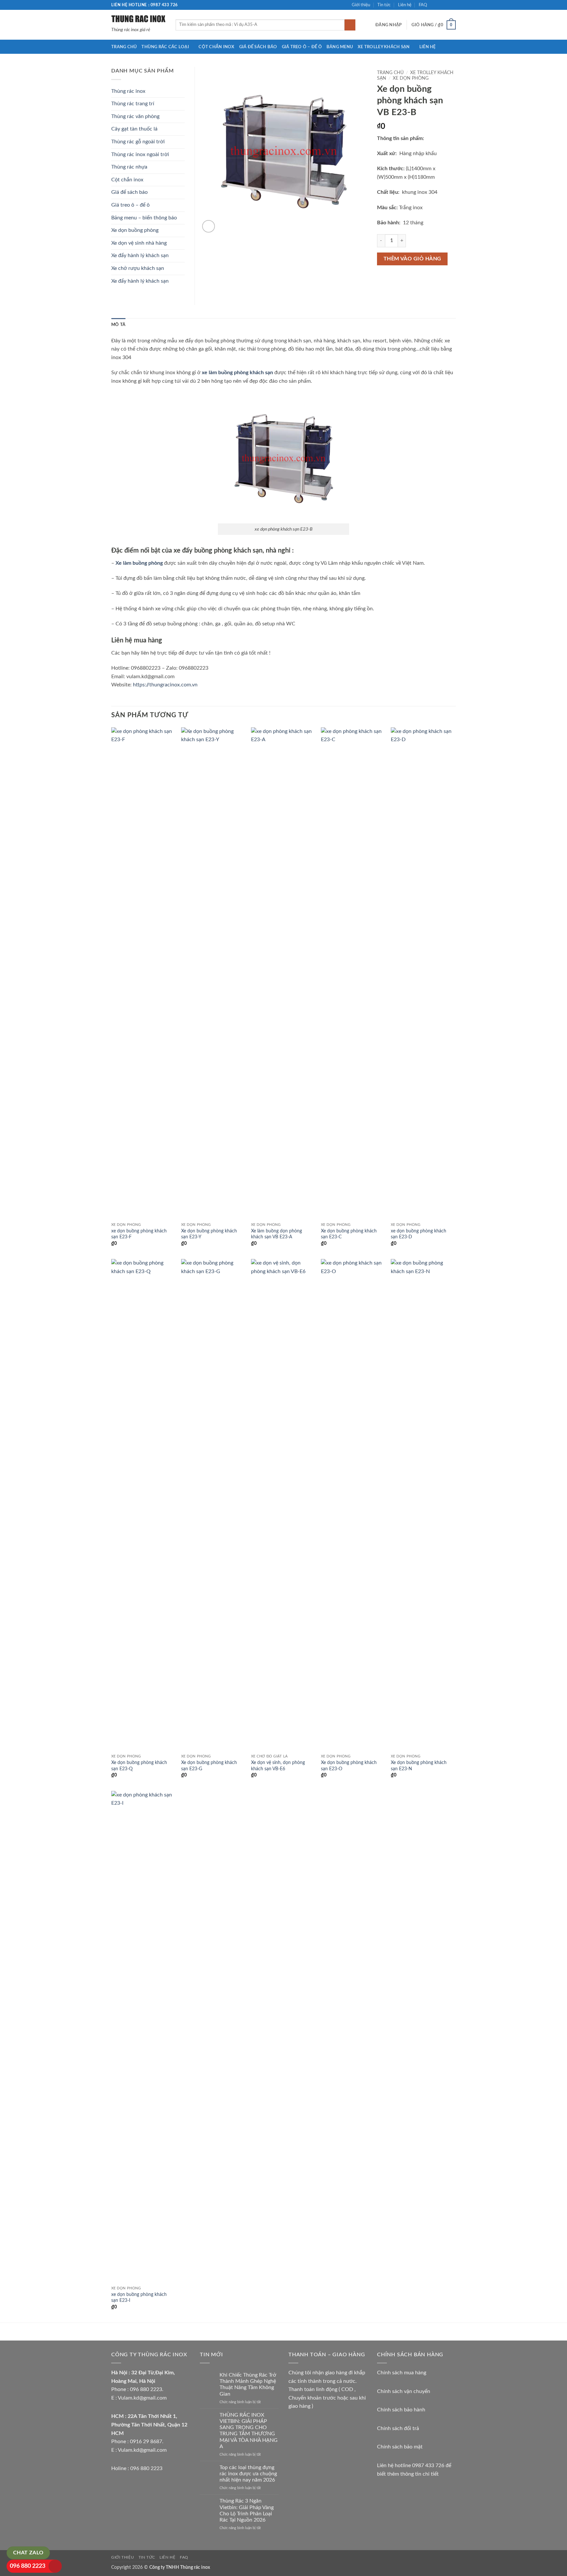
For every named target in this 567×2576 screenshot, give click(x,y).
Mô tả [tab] (118, 325)
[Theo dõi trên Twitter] (446, 5)
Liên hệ (405, 5)
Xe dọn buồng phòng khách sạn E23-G (209, 1766)
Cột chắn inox (216, 47)
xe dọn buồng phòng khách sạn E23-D (419, 1234)
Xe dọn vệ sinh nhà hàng (139, 243)
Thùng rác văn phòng (135, 116)
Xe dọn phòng (411, 78)
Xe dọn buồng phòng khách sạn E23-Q (139, 1766)
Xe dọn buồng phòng (135, 230)
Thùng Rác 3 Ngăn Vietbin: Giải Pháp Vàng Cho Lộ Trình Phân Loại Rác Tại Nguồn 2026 (247, 2510)
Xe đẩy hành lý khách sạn (140, 255)
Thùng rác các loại (165, 47)
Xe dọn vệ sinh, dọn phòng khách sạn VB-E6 (278, 1766)
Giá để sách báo (258, 47)
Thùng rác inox (128, 91)
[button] (388, 25)
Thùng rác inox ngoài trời (140, 154)
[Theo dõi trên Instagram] (440, 5)
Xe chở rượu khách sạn (138, 268)
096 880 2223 (28, 2566)
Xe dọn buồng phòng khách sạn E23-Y (209, 1234)
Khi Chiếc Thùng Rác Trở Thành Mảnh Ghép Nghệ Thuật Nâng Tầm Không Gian (248, 2384)
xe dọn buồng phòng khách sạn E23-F (139, 1234)
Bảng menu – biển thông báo (144, 218)
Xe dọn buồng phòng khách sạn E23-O (349, 1766)
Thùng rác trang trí (133, 104)
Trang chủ (124, 47)
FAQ (423, 5)
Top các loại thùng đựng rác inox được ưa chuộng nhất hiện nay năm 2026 (248, 2474)
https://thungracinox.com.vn (165, 685)
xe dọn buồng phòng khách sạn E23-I (139, 2298)
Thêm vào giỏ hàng (412, 259)
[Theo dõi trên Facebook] (434, 5)
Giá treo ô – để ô (302, 47)
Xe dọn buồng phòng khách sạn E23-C (349, 1234)
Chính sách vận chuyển (404, 2391)
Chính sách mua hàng (402, 2373)
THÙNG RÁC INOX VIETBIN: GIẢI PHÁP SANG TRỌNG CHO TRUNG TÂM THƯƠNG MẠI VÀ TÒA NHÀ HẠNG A (249, 2431)
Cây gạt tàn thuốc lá (134, 129)
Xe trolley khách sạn (384, 47)
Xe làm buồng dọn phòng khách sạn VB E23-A (276, 1234)
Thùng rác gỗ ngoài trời (138, 142)
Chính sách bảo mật (400, 2447)
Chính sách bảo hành (401, 2410)
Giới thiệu (361, 5)
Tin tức (384, 5)
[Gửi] (350, 25)
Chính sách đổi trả (398, 2428)
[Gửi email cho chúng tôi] (452, 5)
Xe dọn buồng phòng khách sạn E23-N (419, 1766)
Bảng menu (340, 47)
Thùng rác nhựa (129, 167)
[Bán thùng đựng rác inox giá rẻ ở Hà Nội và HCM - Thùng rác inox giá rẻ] (138, 18)
